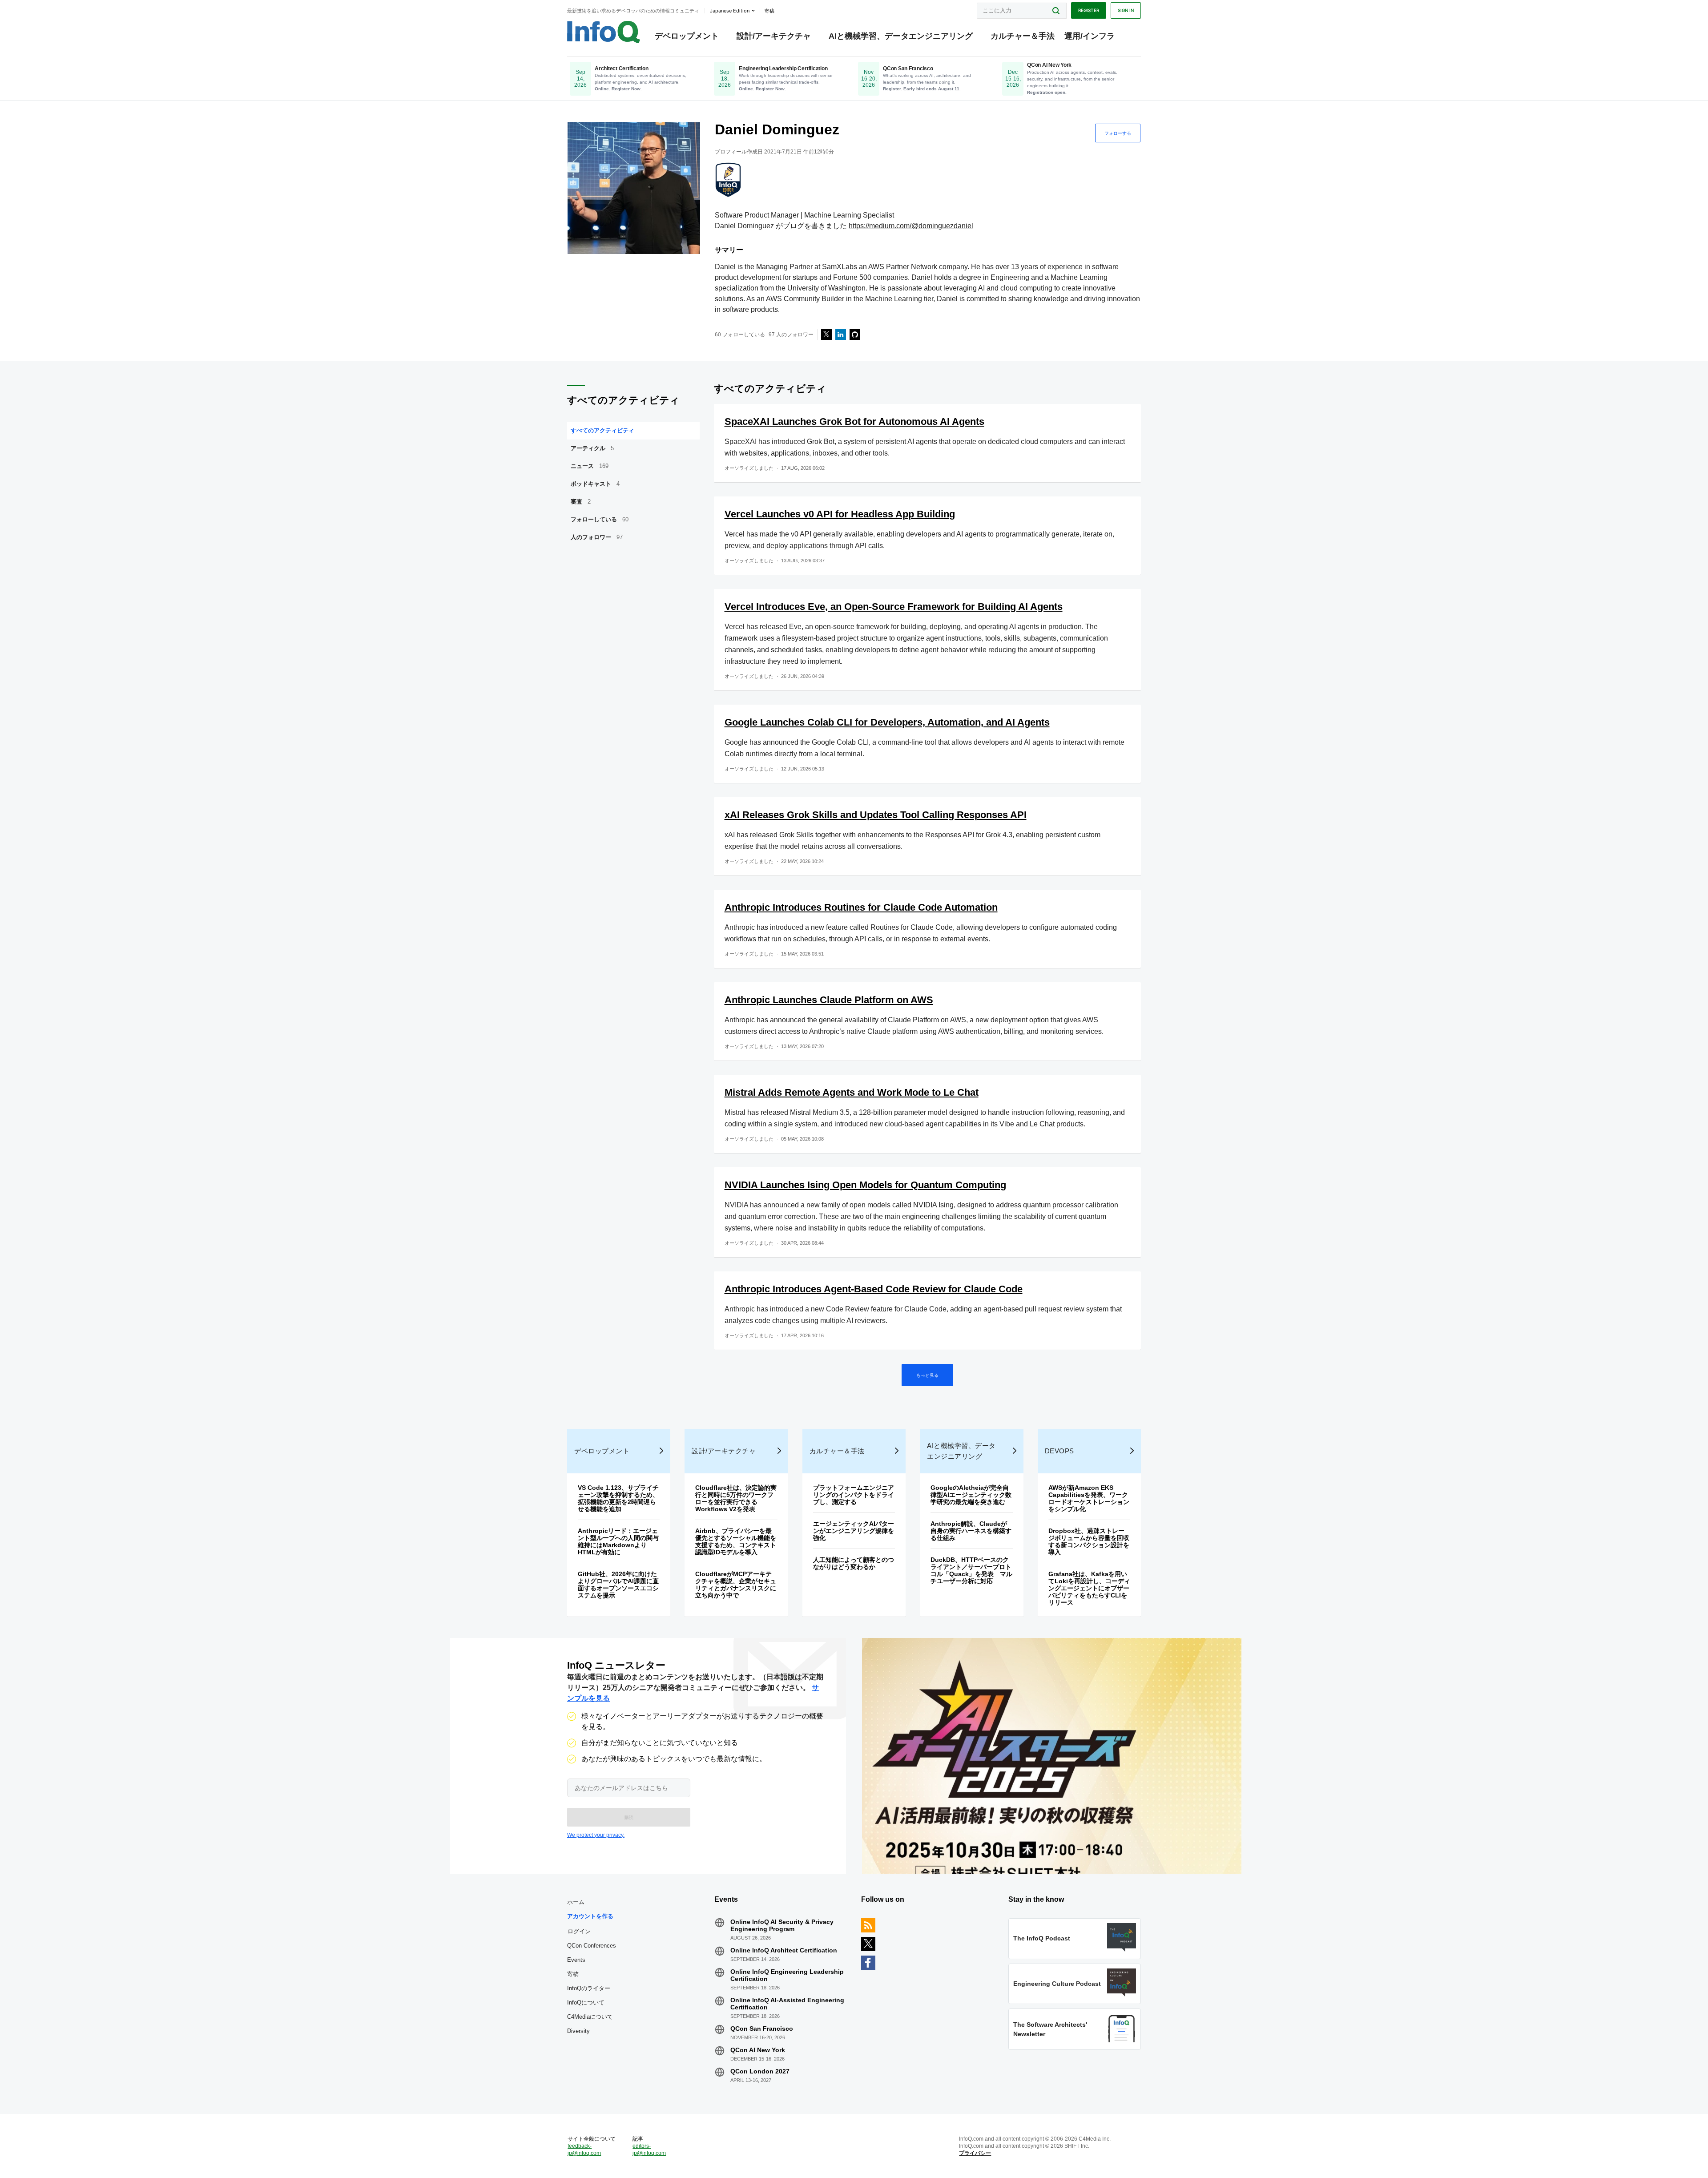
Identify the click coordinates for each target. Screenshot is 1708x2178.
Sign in (1126, 10)
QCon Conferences (592, 1946)
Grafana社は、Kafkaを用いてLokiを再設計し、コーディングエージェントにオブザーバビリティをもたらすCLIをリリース (1089, 1588)
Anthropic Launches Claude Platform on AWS (829, 1000)
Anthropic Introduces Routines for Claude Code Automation (861, 907)
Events (576, 1960)
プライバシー (975, 2153)
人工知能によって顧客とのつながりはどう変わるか (854, 1563)
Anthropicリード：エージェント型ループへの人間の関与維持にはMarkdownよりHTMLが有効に (618, 1541)
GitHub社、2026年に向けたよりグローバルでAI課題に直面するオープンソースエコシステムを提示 (618, 1585)
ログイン (579, 1931)
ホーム (576, 1902)
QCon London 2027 (760, 2071)
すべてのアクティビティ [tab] (602, 430)
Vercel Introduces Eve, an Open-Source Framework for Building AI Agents (894, 607)
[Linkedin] (841, 335)
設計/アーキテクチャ (774, 36)
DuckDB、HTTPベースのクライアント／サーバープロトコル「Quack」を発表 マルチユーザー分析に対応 (971, 1570)
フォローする (1118, 133)
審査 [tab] (581, 502)
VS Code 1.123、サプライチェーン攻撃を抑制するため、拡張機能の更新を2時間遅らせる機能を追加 (618, 1498)
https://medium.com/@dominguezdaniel (911, 226)
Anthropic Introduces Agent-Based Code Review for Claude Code (874, 1289)
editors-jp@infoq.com (649, 2150)
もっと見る (927, 1375)
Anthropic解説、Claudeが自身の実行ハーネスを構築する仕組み (971, 1531)
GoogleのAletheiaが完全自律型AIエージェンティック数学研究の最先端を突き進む (971, 1495)
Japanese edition (730, 11)
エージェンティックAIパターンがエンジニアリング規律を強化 (854, 1531)
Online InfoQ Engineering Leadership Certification (787, 1975)
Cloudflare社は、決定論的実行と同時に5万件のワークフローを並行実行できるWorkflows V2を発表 (736, 1498)
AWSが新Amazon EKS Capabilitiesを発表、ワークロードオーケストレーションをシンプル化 (1089, 1498)
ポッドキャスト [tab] (595, 484)
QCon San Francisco (762, 2029)
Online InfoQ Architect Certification (784, 1950)
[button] (629, 1817)
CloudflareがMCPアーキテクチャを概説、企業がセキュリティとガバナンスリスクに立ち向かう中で (736, 1585)
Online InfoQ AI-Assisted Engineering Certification (787, 2004)
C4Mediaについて (590, 2017)
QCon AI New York (758, 2050)
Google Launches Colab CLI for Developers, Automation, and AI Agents (887, 722)
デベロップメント (687, 36)
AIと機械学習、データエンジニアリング (901, 36)
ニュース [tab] (590, 466)
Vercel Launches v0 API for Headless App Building (840, 514)
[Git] (855, 335)
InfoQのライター (589, 1988)
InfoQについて (586, 2003)
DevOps (1059, 1451)
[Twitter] (826, 335)
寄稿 (573, 1974)
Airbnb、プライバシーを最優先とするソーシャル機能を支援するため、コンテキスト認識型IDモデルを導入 (736, 1541)
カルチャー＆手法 (1023, 36)
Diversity (578, 2031)
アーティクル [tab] (592, 448)
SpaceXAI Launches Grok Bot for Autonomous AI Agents (854, 421)
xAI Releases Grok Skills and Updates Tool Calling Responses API (876, 815)
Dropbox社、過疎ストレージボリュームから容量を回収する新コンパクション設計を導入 (1089, 1541)
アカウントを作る (590, 1916)
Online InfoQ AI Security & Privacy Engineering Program (782, 1925)
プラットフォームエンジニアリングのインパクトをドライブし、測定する (854, 1495)
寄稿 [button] (769, 11)
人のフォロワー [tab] (597, 537)
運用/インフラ (1090, 36)
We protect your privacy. (596, 1835)
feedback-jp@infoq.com (584, 2150)
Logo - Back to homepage (604, 32)
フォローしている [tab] (600, 519)
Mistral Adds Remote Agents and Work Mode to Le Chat (852, 1092)
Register (1089, 10)
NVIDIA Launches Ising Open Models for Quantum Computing (865, 1185)
